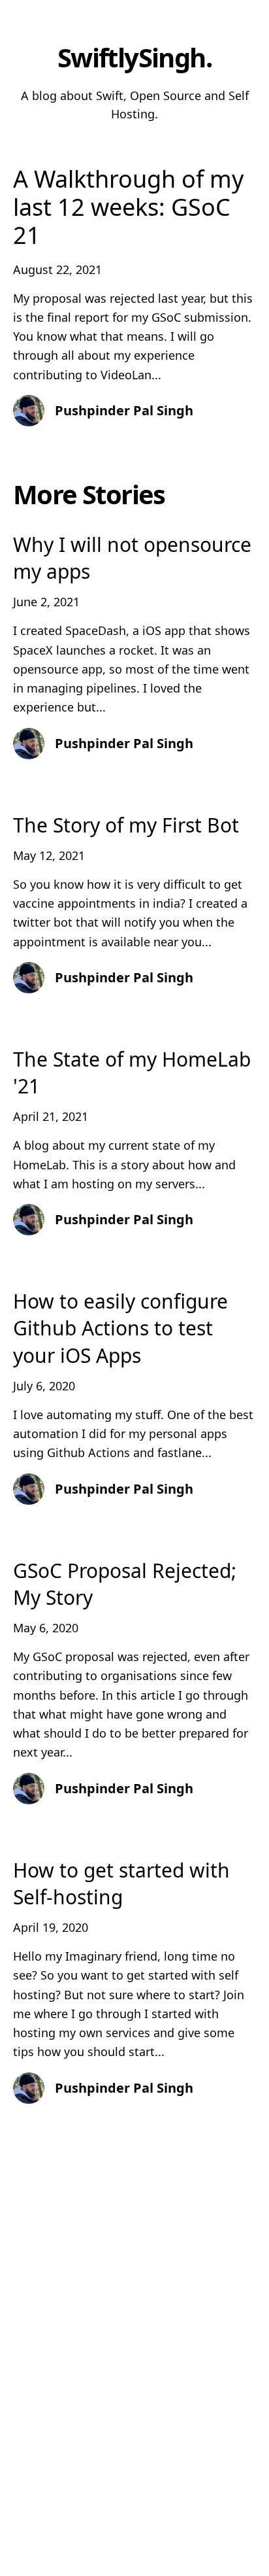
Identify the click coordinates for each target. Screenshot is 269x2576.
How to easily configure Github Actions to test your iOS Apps (120, 1328)
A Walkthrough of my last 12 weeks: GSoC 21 (128, 207)
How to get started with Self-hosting (121, 1883)
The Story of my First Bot (126, 825)
